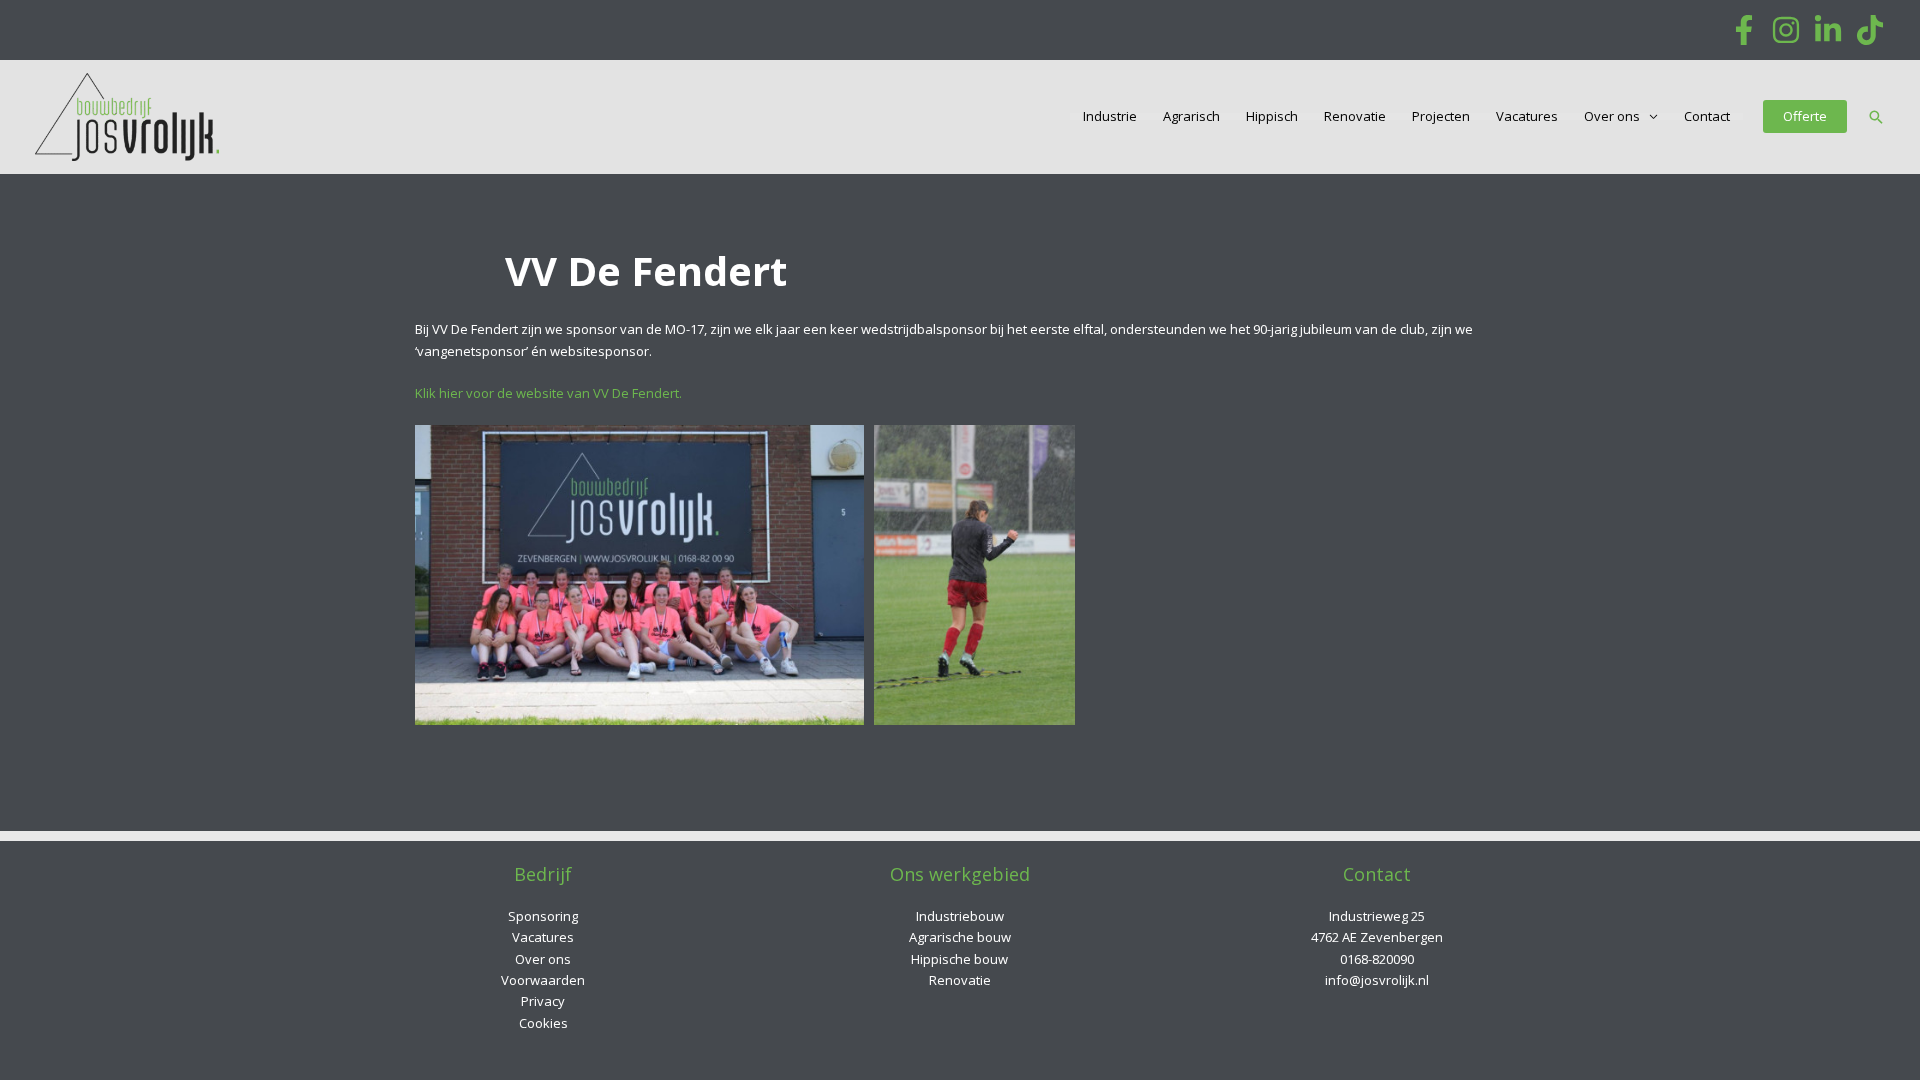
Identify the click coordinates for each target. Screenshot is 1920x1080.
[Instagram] (1786, 30)
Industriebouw (960, 916)
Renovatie (1355, 116)
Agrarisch (1191, 116)
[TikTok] (1870, 30)
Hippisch (1272, 116)
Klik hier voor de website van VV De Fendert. (548, 393)
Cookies (543, 1023)
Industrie (1110, 116)
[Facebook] (1744, 30)
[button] (1805, 116)
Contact (1707, 116)
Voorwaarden (543, 980)
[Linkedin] (1828, 30)
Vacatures (1527, 116)
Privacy (543, 1001)
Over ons (1612, 116)
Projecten (1441, 116)
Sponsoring (543, 916)
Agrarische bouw (960, 937)
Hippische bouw (959, 959)
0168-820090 (1377, 959)
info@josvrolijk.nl (1377, 980)
